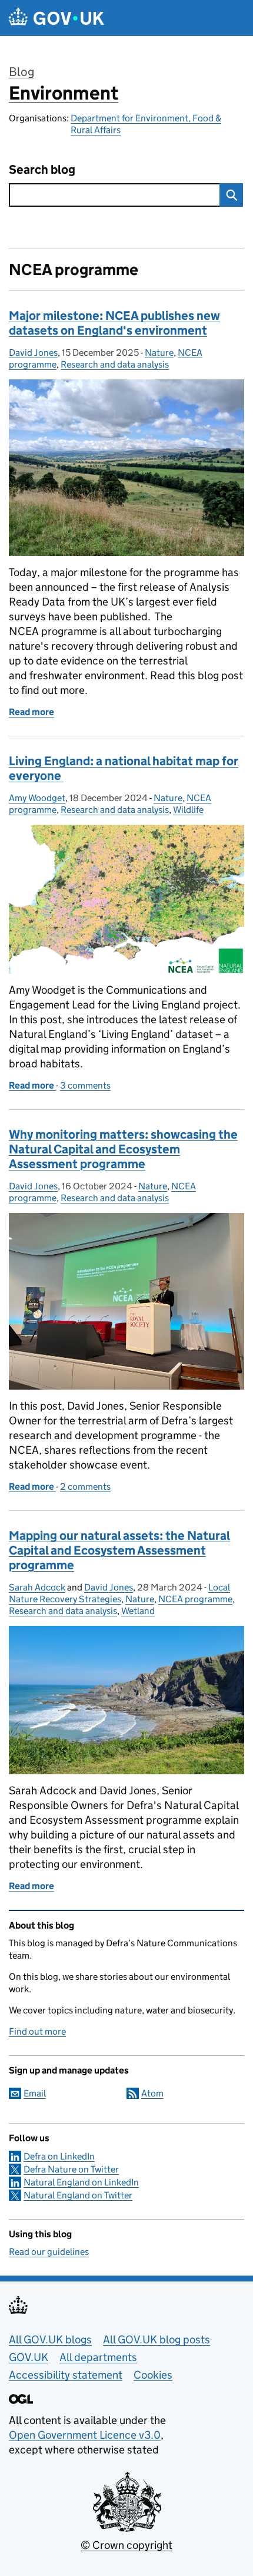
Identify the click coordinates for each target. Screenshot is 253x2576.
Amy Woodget (37, 798)
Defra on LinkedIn (59, 2156)
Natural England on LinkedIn (81, 2182)
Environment (64, 93)
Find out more (37, 2031)
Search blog (42, 170)
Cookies (153, 2375)
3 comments (85, 1085)
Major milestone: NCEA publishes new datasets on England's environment (114, 323)
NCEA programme (195, 1599)
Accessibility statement (66, 2375)
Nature (159, 353)
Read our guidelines (49, 2252)
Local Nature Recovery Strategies (119, 1593)
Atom (152, 2093)
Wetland (138, 1611)
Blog (21, 72)
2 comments (85, 1487)
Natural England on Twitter (78, 2195)
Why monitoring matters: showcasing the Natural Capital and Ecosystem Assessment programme (123, 1149)
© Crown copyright (126, 2545)
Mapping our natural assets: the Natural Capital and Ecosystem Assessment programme (119, 1550)
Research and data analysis (115, 364)
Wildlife (188, 810)
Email (35, 2093)
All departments (98, 2357)
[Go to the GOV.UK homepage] (56, 18)
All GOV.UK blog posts (157, 2339)
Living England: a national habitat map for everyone (124, 768)
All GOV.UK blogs (50, 2339)
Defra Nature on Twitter (71, 2169)
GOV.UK (29, 2357)
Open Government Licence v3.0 (85, 2435)
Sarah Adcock (37, 1587)
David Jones (33, 353)
